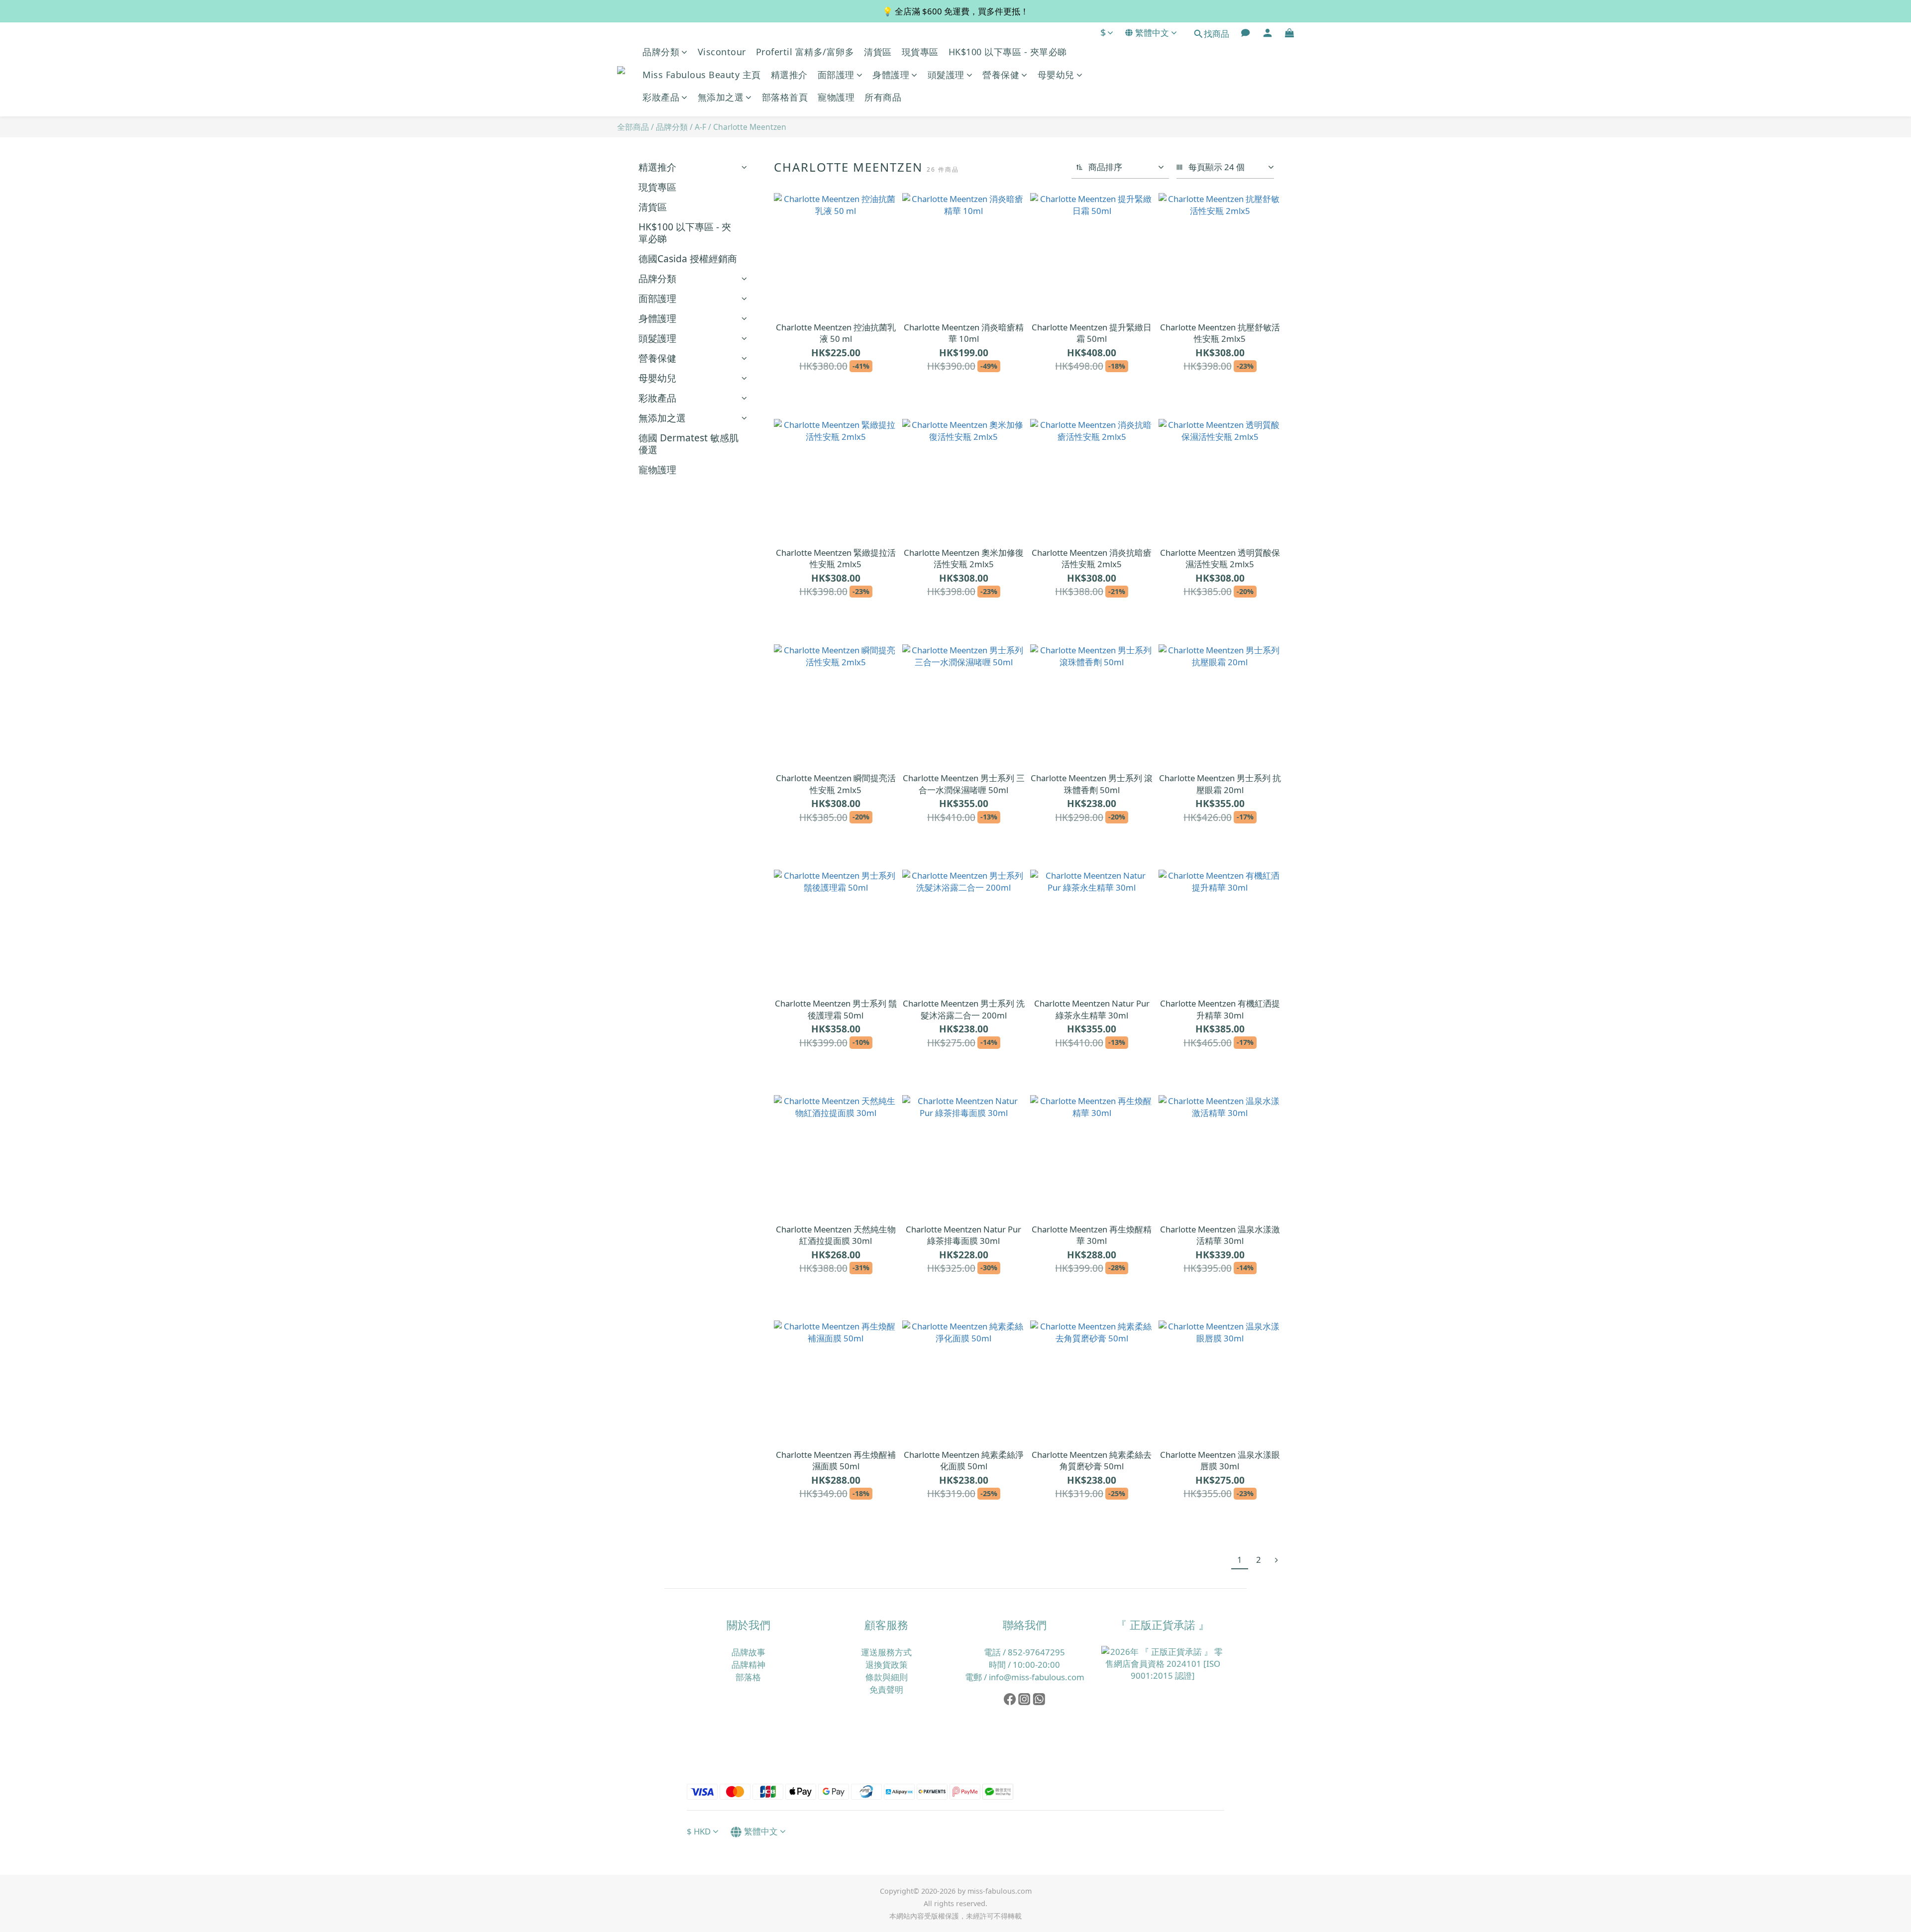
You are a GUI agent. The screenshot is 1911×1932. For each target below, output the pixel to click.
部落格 (748, 1677)
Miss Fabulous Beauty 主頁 (702, 75)
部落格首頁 (785, 97)
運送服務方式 (886, 1652)
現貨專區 (920, 52)
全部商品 (633, 127)
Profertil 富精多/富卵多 (805, 52)
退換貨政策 (887, 1665)
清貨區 (878, 52)
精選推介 (789, 75)
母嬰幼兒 (1056, 75)
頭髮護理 (946, 75)
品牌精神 (748, 1665)
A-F (700, 127)
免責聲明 (886, 1689)
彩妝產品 (661, 97)
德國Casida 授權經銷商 (688, 258)
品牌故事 (748, 1652)
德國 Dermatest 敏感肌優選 (689, 444)
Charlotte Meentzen (750, 127)
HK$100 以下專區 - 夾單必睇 (1008, 52)
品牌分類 (661, 52)
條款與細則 (887, 1677)
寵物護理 (836, 97)
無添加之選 (721, 97)
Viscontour (722, 52)
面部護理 (836, 75)
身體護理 (891, 75)
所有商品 (883, 97)
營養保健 (1001, 75)
